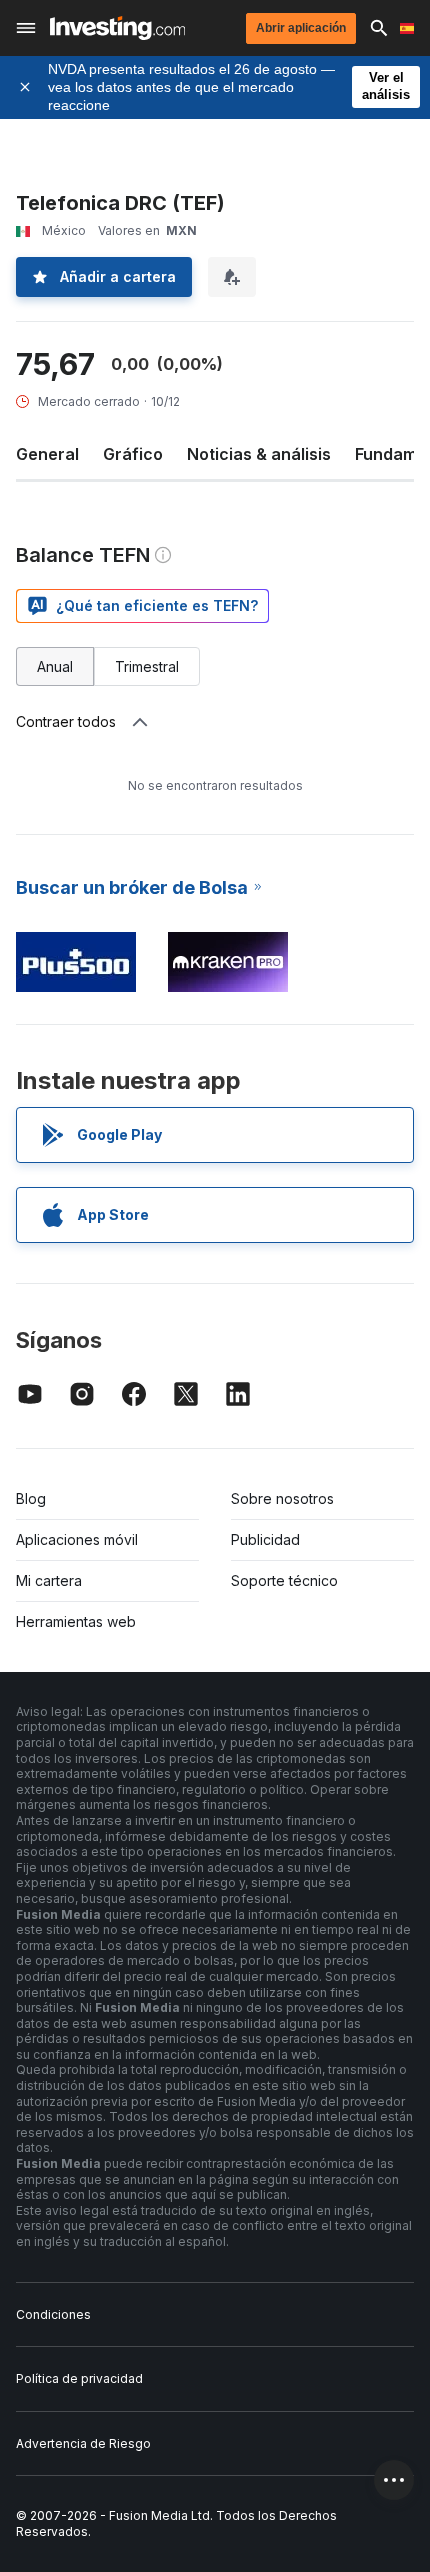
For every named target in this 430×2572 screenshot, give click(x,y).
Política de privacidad (79, 2378)
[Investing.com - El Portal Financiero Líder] (117, 28)
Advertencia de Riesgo (83, 2443)
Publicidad (265, 1539)
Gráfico (133, 454)
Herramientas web (76, 1621)
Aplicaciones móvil (77, 1539)
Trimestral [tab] (147, 666)
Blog (31, 1498)
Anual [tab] (55, 666)
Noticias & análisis (259, 454)
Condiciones (53, 2314)
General (47, 454)
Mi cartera (49, 1580)
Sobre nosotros (282, 1498)
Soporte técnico (284, 1580)
